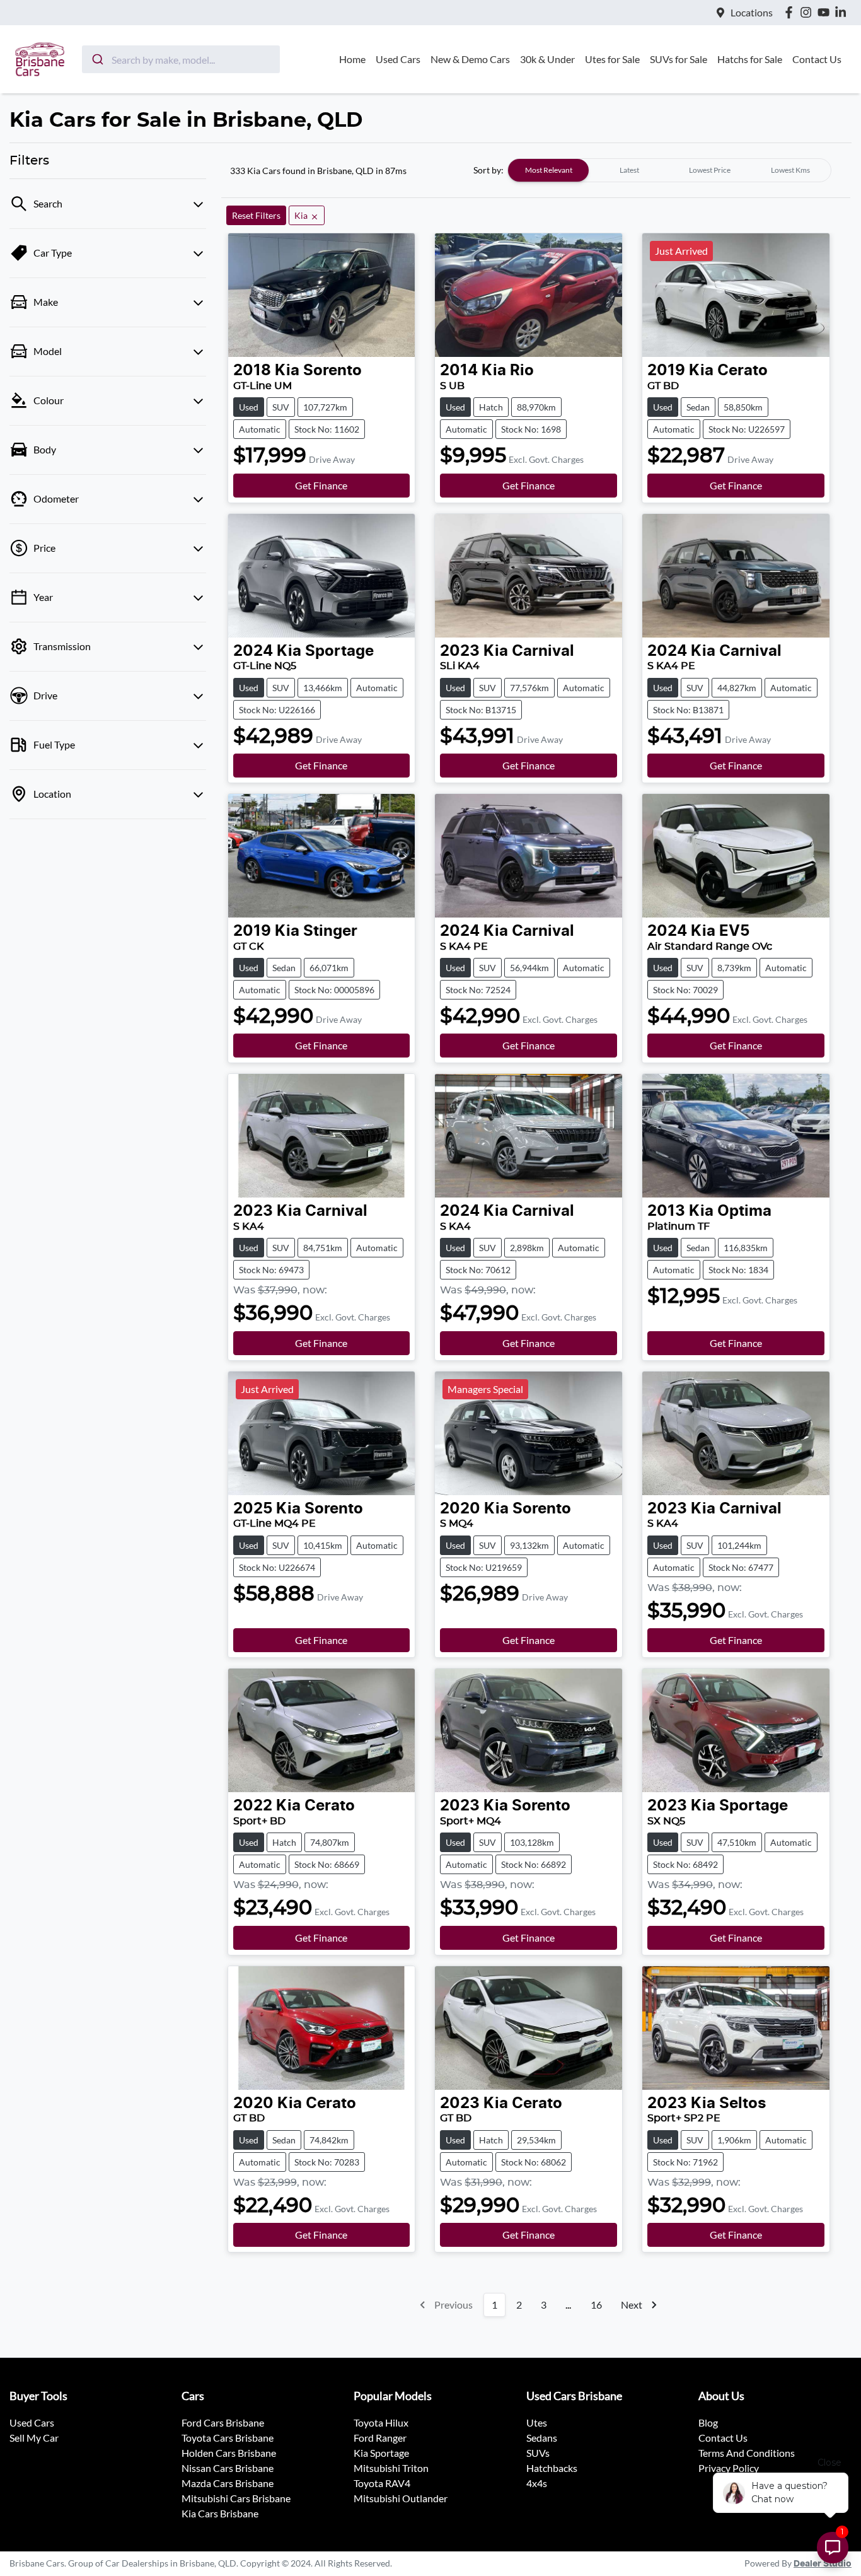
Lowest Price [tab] (710, 170)
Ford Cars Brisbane (223, 2422)
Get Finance (321, 485)
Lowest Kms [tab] (790, 170)
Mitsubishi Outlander (401, 2498)
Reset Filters (256, 215)
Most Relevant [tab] (549, 170)
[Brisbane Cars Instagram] (808, 12)
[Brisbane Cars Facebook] (791, 12)
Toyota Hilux (381, 2422)
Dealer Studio (823, 2564)
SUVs (538, 2453)
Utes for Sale (612, 59)
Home (352, 59)
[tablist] (669, 170)
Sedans (542, 2438)
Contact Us (817, 59)
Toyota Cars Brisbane (228, 2438)
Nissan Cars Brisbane (228, 2468)
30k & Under (547, 59)
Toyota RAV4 (382, 2483)
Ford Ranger (380, 2438)
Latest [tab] (629, 170)
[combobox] (181, 59)
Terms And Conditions (747, 2453)
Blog (708, 2422)
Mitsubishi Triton (391, 2468)
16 (596, 2305)
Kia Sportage (381, 2453)
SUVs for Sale (679, 59)
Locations (752, 12)
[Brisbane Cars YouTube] (826, 12)
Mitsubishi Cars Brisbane (236, 2498)
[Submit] (97, 59)
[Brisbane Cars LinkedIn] (843, 12)
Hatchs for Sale (750, 59)
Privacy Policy (729, 2468)
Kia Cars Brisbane (220, 2513)
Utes (537, 2422)
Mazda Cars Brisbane (228, 2483)
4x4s (537, 2483)
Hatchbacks (552, 2468)
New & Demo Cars (470, 59)
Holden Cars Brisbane (229, 2453)
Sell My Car (34, 2438)
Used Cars (398, 59)
